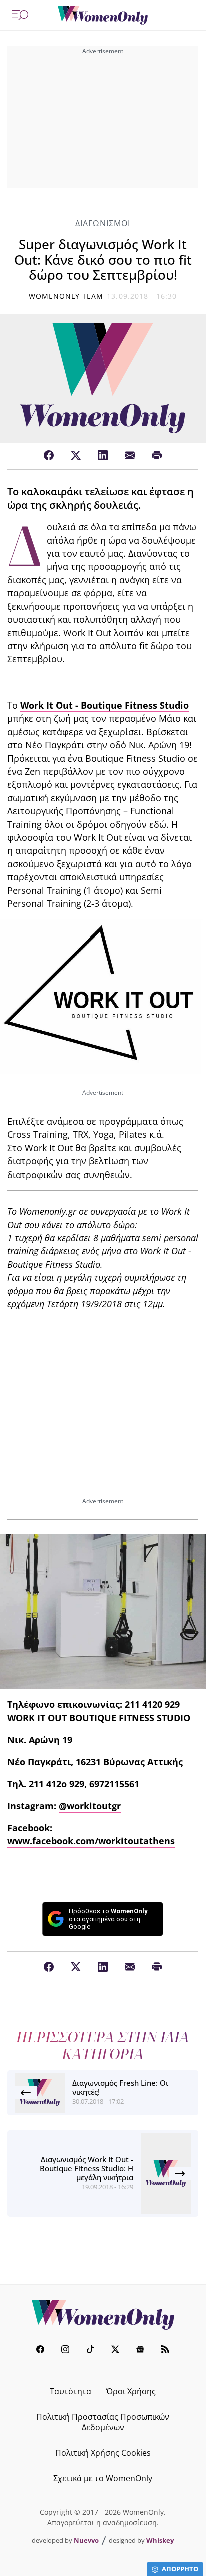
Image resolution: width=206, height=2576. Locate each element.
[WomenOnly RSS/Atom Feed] (165, 2350)
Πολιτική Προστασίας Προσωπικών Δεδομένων (103, 2422)
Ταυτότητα (71, 2391)
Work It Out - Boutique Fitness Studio (105, 705)
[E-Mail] (130, 456)
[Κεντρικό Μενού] (20, 15)
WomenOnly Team (66, 296)
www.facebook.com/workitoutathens (91, 1841)
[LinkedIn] (103, 456)
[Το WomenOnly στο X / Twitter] (115, 2350)
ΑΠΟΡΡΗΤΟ (180, 2569)
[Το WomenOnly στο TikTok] (90, 2350)
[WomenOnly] (103, 15)
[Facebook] (49, 456)
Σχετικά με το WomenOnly (103, 2478)
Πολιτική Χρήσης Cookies (103, 2453)
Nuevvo (86, 2540)
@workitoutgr (90, 1806)
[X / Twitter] (76, 456)
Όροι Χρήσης (131, 2391)
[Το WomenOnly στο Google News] (140, 2350)
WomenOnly (103, 2315)
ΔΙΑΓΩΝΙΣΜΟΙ (103, 224)
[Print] (157, 456)
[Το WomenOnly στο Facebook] (40, 2350)
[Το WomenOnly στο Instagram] (65, 2350)
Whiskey (160, 2540)
